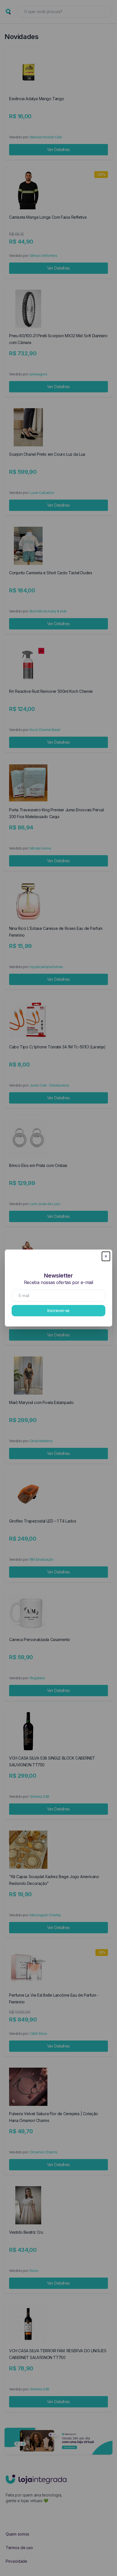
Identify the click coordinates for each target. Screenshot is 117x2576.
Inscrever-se (58, 1310)
